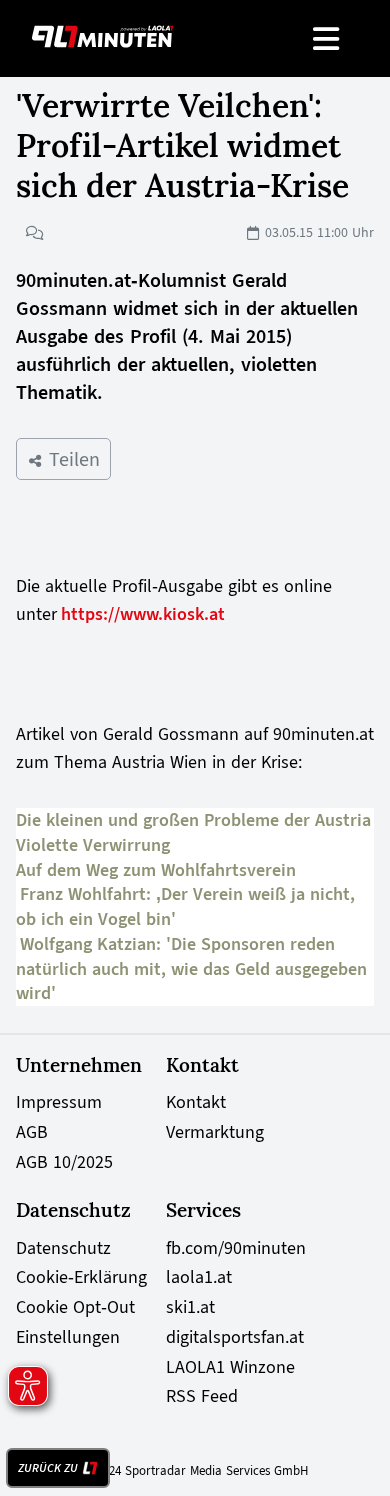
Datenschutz (63, 1248)
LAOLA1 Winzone (230, 1367)
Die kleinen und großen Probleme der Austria (193, 820)
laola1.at (199, 1277)
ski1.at (190, 1307)
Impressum (59, 1102)
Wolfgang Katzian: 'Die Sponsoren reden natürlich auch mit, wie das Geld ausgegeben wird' (191, 969)
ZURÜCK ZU (48, 1468)
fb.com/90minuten (236, 1248)
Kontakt (196, 1102)
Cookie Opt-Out (75, 1307)
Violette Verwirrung (93, 845)
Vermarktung (215, 1132)
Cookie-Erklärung (81, 1277)
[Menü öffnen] (327, 38)
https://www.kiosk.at (143, 614)
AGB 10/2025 (64, 1162)
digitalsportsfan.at (235, 1337)
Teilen (71, 459)
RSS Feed (202, 1396)
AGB (32, 1132)
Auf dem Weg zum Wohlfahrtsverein (156, 870)
